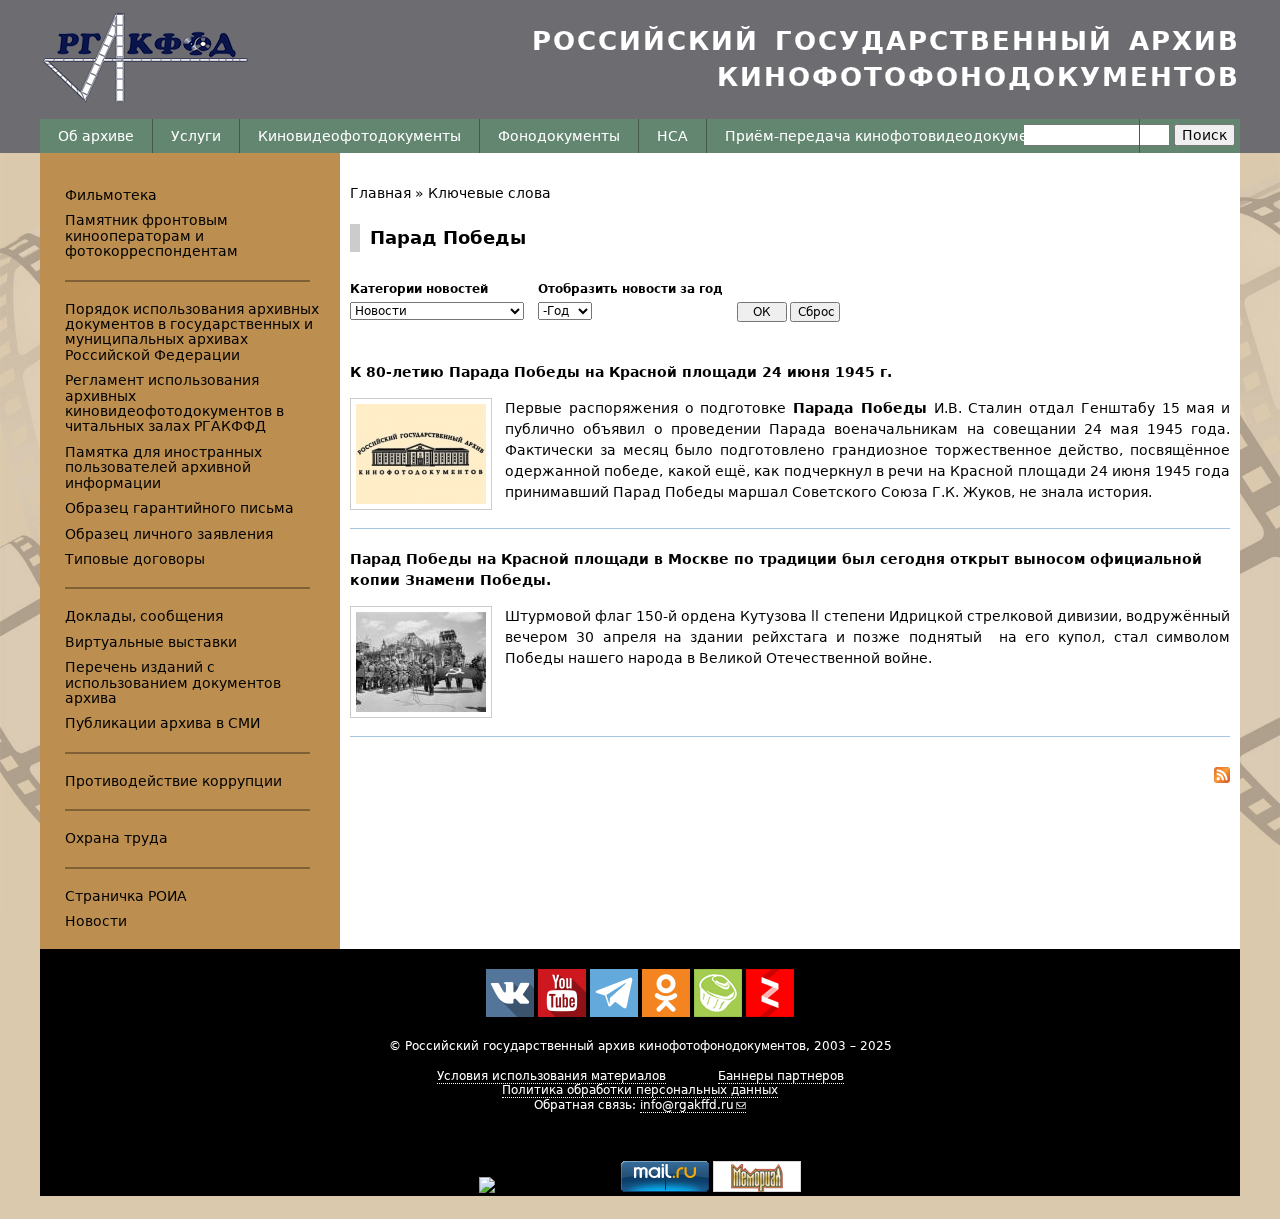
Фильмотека (111, 195)
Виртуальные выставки (151, 642)
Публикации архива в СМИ (162, 723)
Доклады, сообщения (144, 616)
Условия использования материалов (551, 1076)
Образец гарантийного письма (179, 508)
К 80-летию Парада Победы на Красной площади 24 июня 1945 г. (621, 372)
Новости (96, 921)
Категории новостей (419, 289)
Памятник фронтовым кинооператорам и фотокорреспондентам (151, 235)
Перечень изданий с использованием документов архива (173, 682)
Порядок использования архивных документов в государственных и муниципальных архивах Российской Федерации (192, 332)
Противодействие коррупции (173, 781)
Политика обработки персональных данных (640, 1090)
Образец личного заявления (169, 534)
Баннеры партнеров (781, 1076)
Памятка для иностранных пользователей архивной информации (163, 467)
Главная (380, 193)
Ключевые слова (489, 193)
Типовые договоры (135, 559)
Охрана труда (116, 838)
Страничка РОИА (126, 896)
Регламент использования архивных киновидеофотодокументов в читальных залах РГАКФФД (174, 403)
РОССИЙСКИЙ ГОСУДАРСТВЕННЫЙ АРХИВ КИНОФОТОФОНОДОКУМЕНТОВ (886, 59)
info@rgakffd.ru (687, 1105)
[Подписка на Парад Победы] (790, 778)
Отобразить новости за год (630, 289)
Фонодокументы (559, 136)
